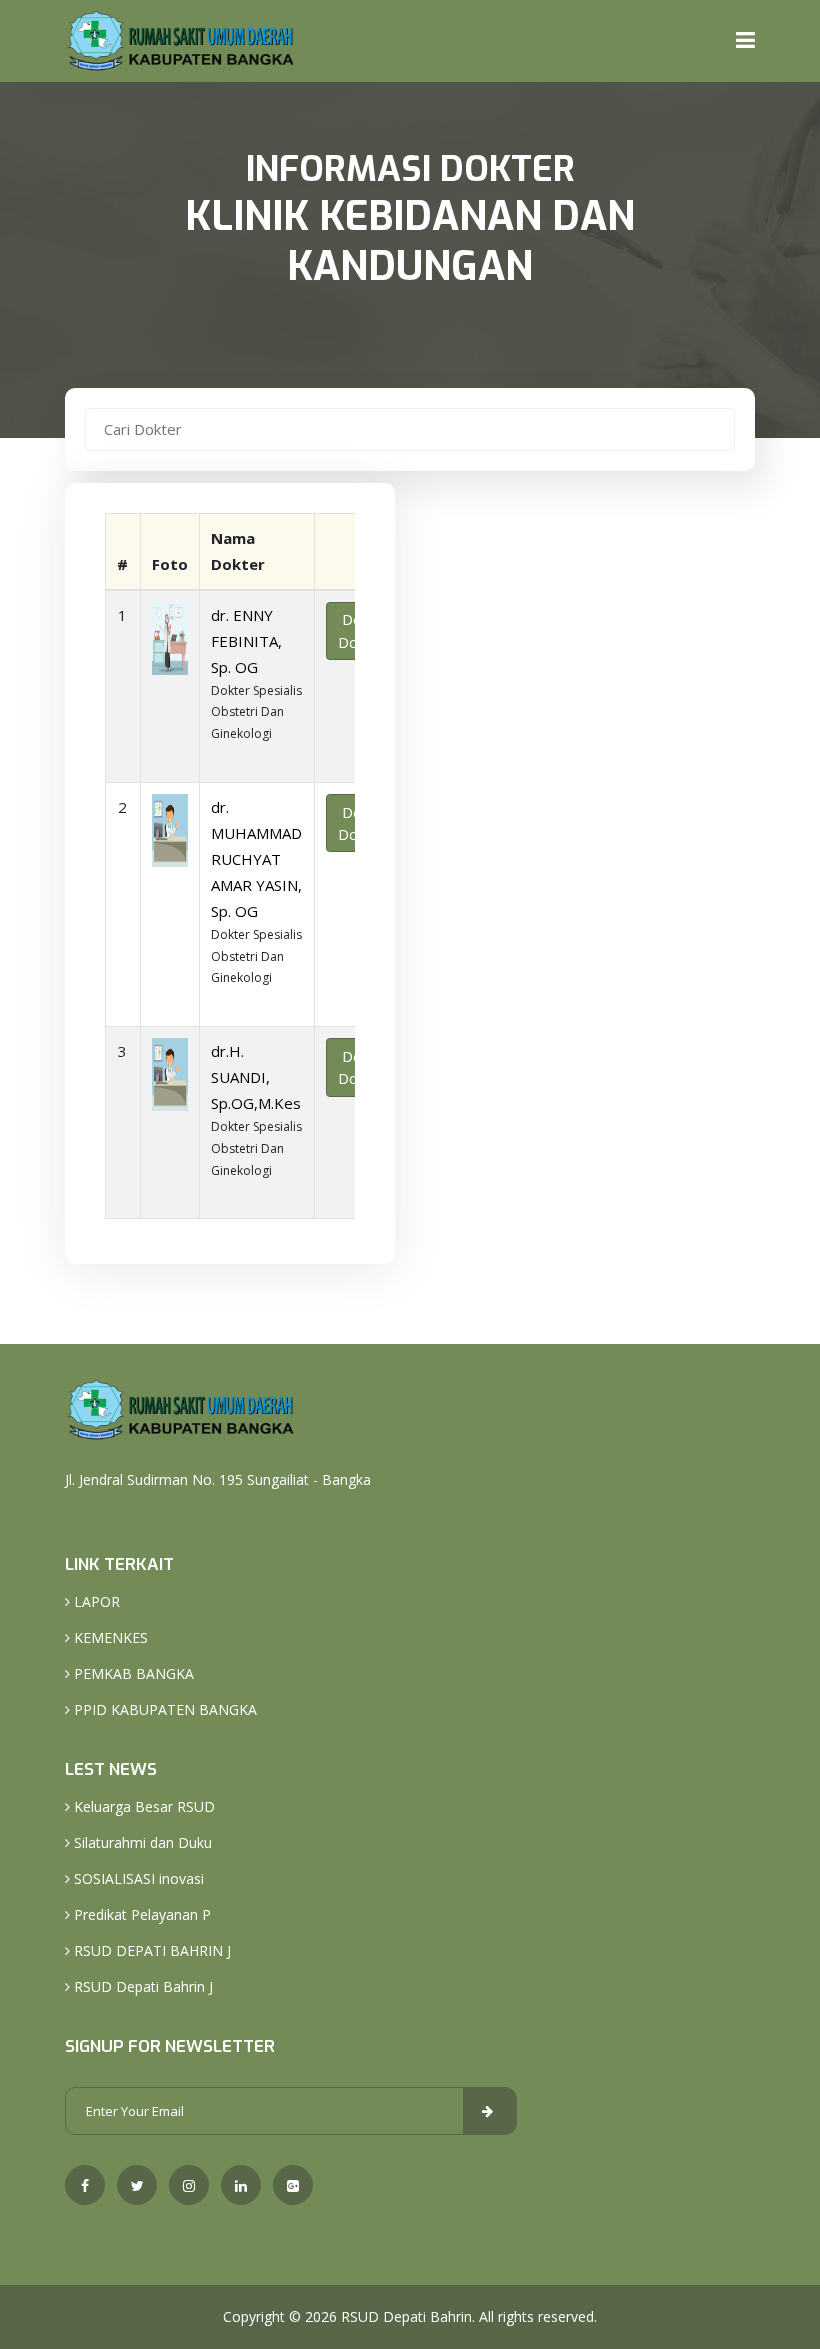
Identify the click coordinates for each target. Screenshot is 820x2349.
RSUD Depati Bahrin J (141, 1986)
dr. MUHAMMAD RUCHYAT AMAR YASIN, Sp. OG (256, 859)
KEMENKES (109, 1637)
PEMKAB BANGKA (132, 1673)
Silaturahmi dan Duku (141, 1842)
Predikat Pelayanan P (140, 1914)
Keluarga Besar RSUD (142, 1806)
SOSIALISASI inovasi (137, 1878)
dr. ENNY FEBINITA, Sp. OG (246, 641)
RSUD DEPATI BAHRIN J (150, 1950)
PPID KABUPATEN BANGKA (163, 1709)
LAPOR (95, 1601)
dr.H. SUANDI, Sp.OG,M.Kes (256, 1077)
